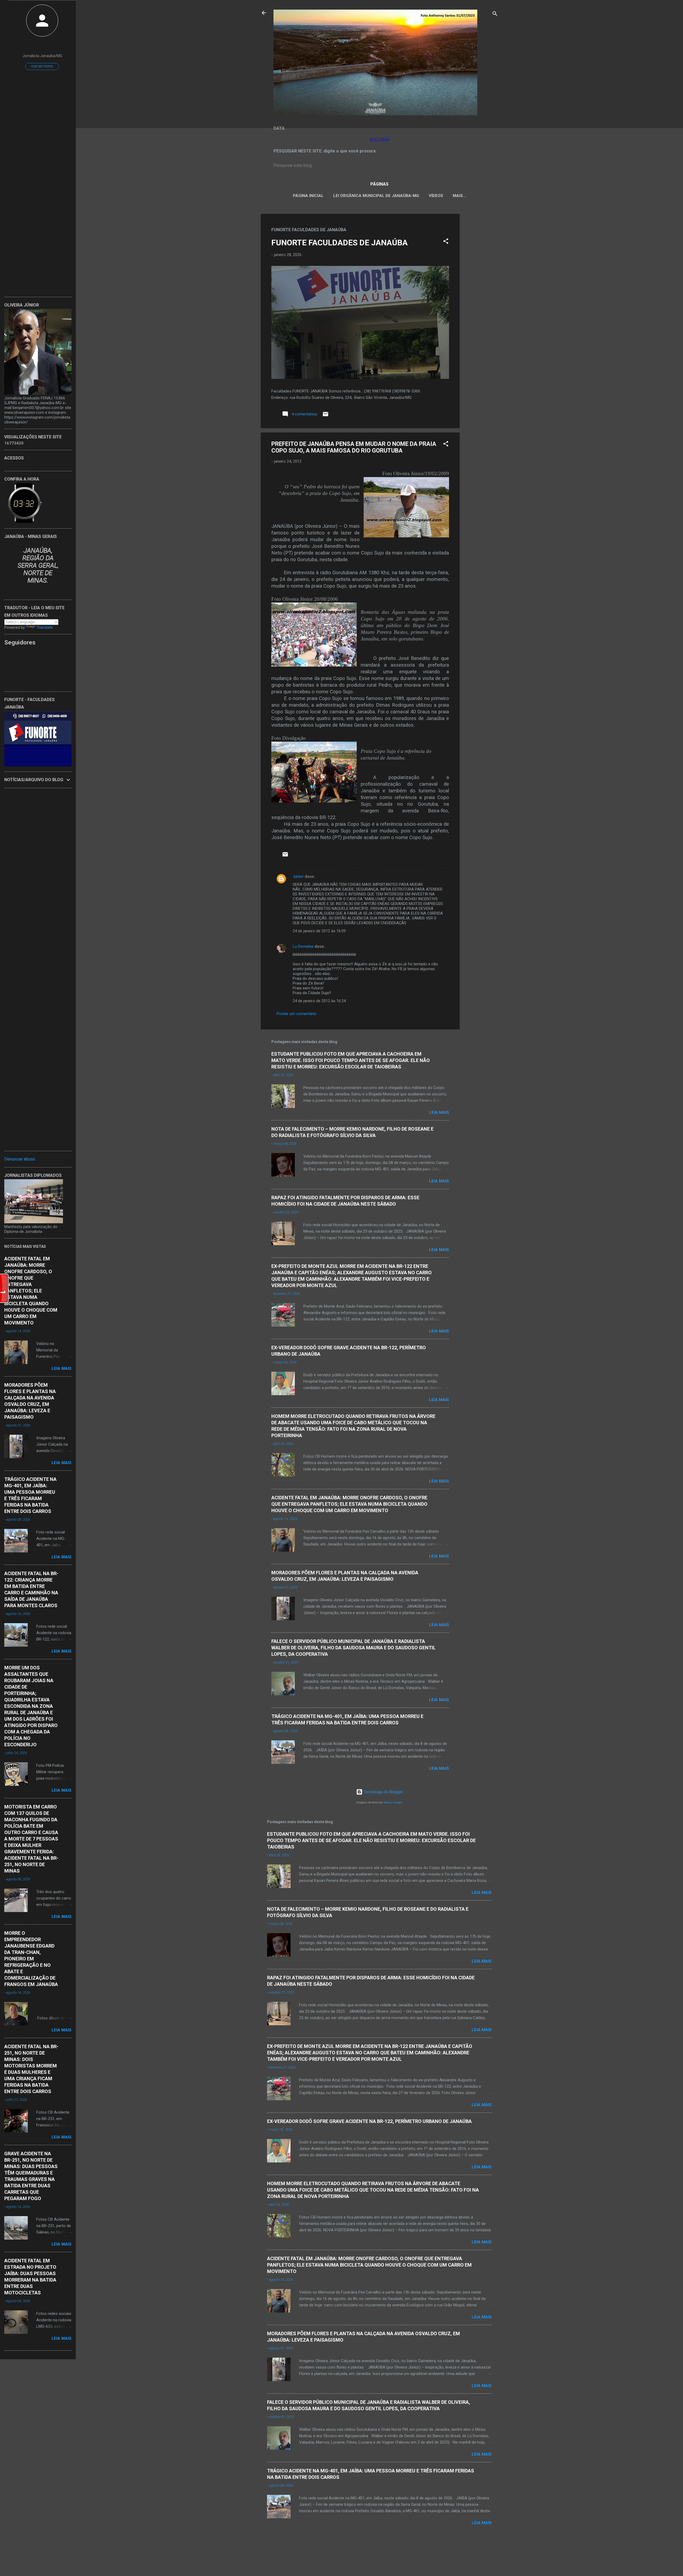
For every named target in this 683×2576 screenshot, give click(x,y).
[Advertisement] (481, 294)
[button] (446, 242)
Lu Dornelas (303, 946)
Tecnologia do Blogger (383, 1792)
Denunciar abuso (20, 1159)
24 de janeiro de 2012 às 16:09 (319, 931)
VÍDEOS (436, 196)
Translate (45, 627)
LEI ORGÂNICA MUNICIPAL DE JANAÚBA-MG (376, 196)
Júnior (298, 876)
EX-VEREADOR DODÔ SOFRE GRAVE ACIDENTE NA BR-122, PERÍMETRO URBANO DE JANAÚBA (369, 2121)
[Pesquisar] (495, 15)
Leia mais (439, 1112)
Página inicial (308, 196)
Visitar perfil (42, 66)
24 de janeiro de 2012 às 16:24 (319, 1001)
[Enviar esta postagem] (325, 416)
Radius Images (393, 1802)
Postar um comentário (297, 1014)
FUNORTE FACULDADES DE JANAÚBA (339, 243)
